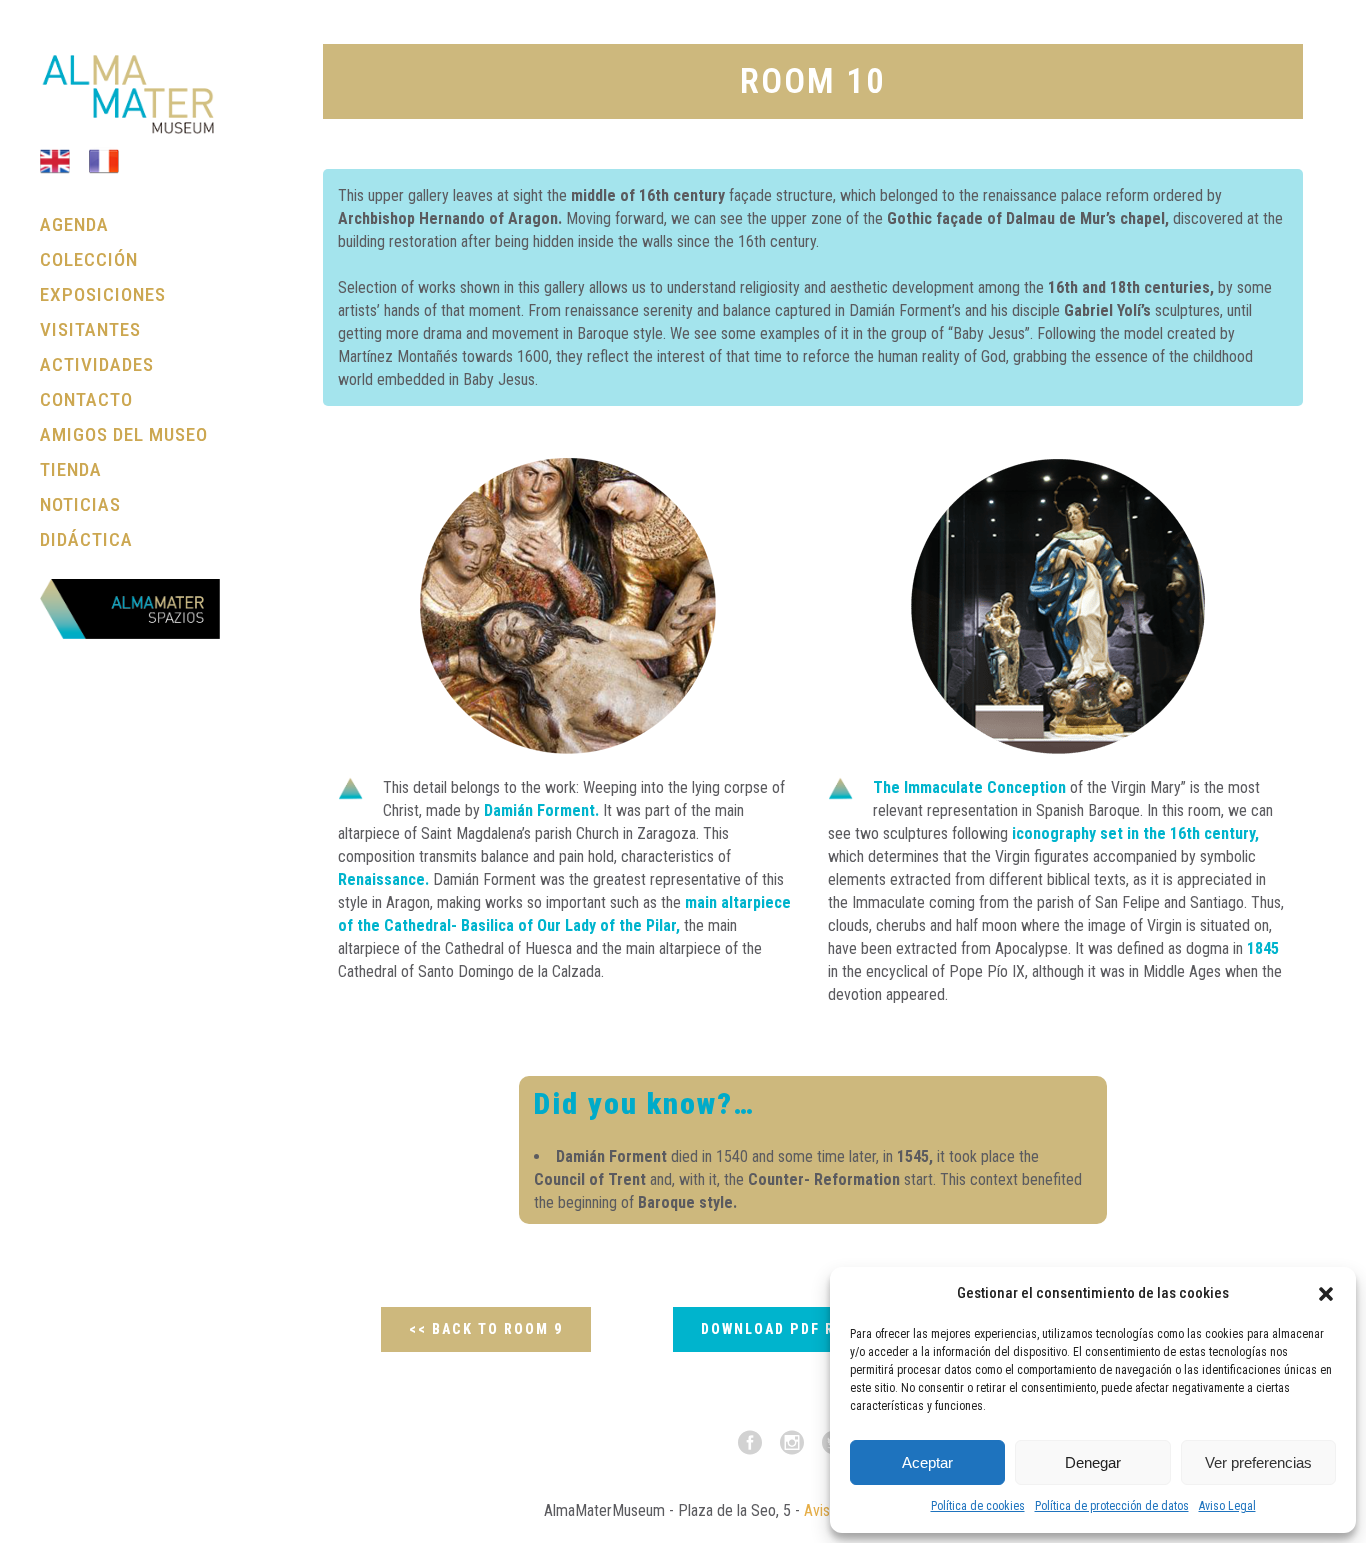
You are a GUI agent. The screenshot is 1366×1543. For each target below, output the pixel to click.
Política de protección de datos (1112, 1506)
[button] (1326, 1294)
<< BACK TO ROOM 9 (486, 1329)
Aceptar (927, 1462)
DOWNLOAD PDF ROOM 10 (797, 1329)
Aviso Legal (1227, 1506)
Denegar (1093, 1462)
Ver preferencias (1258, 1462)
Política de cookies (978, 1506)
